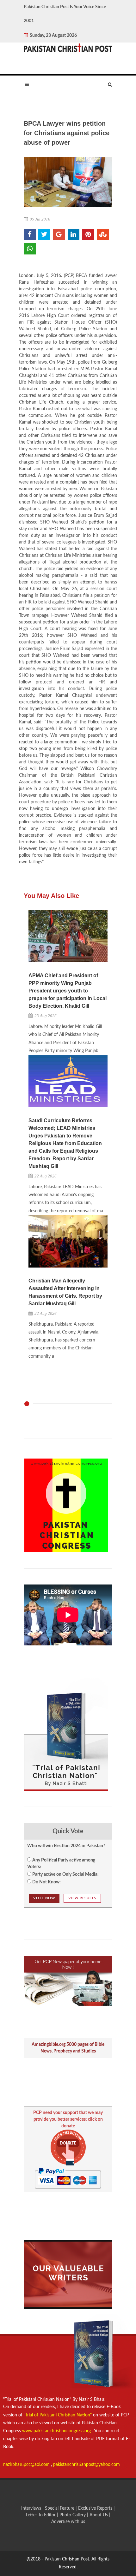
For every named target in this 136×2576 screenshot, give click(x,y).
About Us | (100, 2515)
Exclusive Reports (96, 2508)
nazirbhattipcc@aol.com (27, 2465)
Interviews (32, 2508)
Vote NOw (44, 1898)
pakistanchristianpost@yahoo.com (87, 2465)
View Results (82, 1898)
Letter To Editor (41, 2515)
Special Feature (60, 2508)
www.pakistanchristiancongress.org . (57, 2431)
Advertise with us (68, 2522)
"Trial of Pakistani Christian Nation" (58, 2415)
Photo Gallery (73, 2515)
